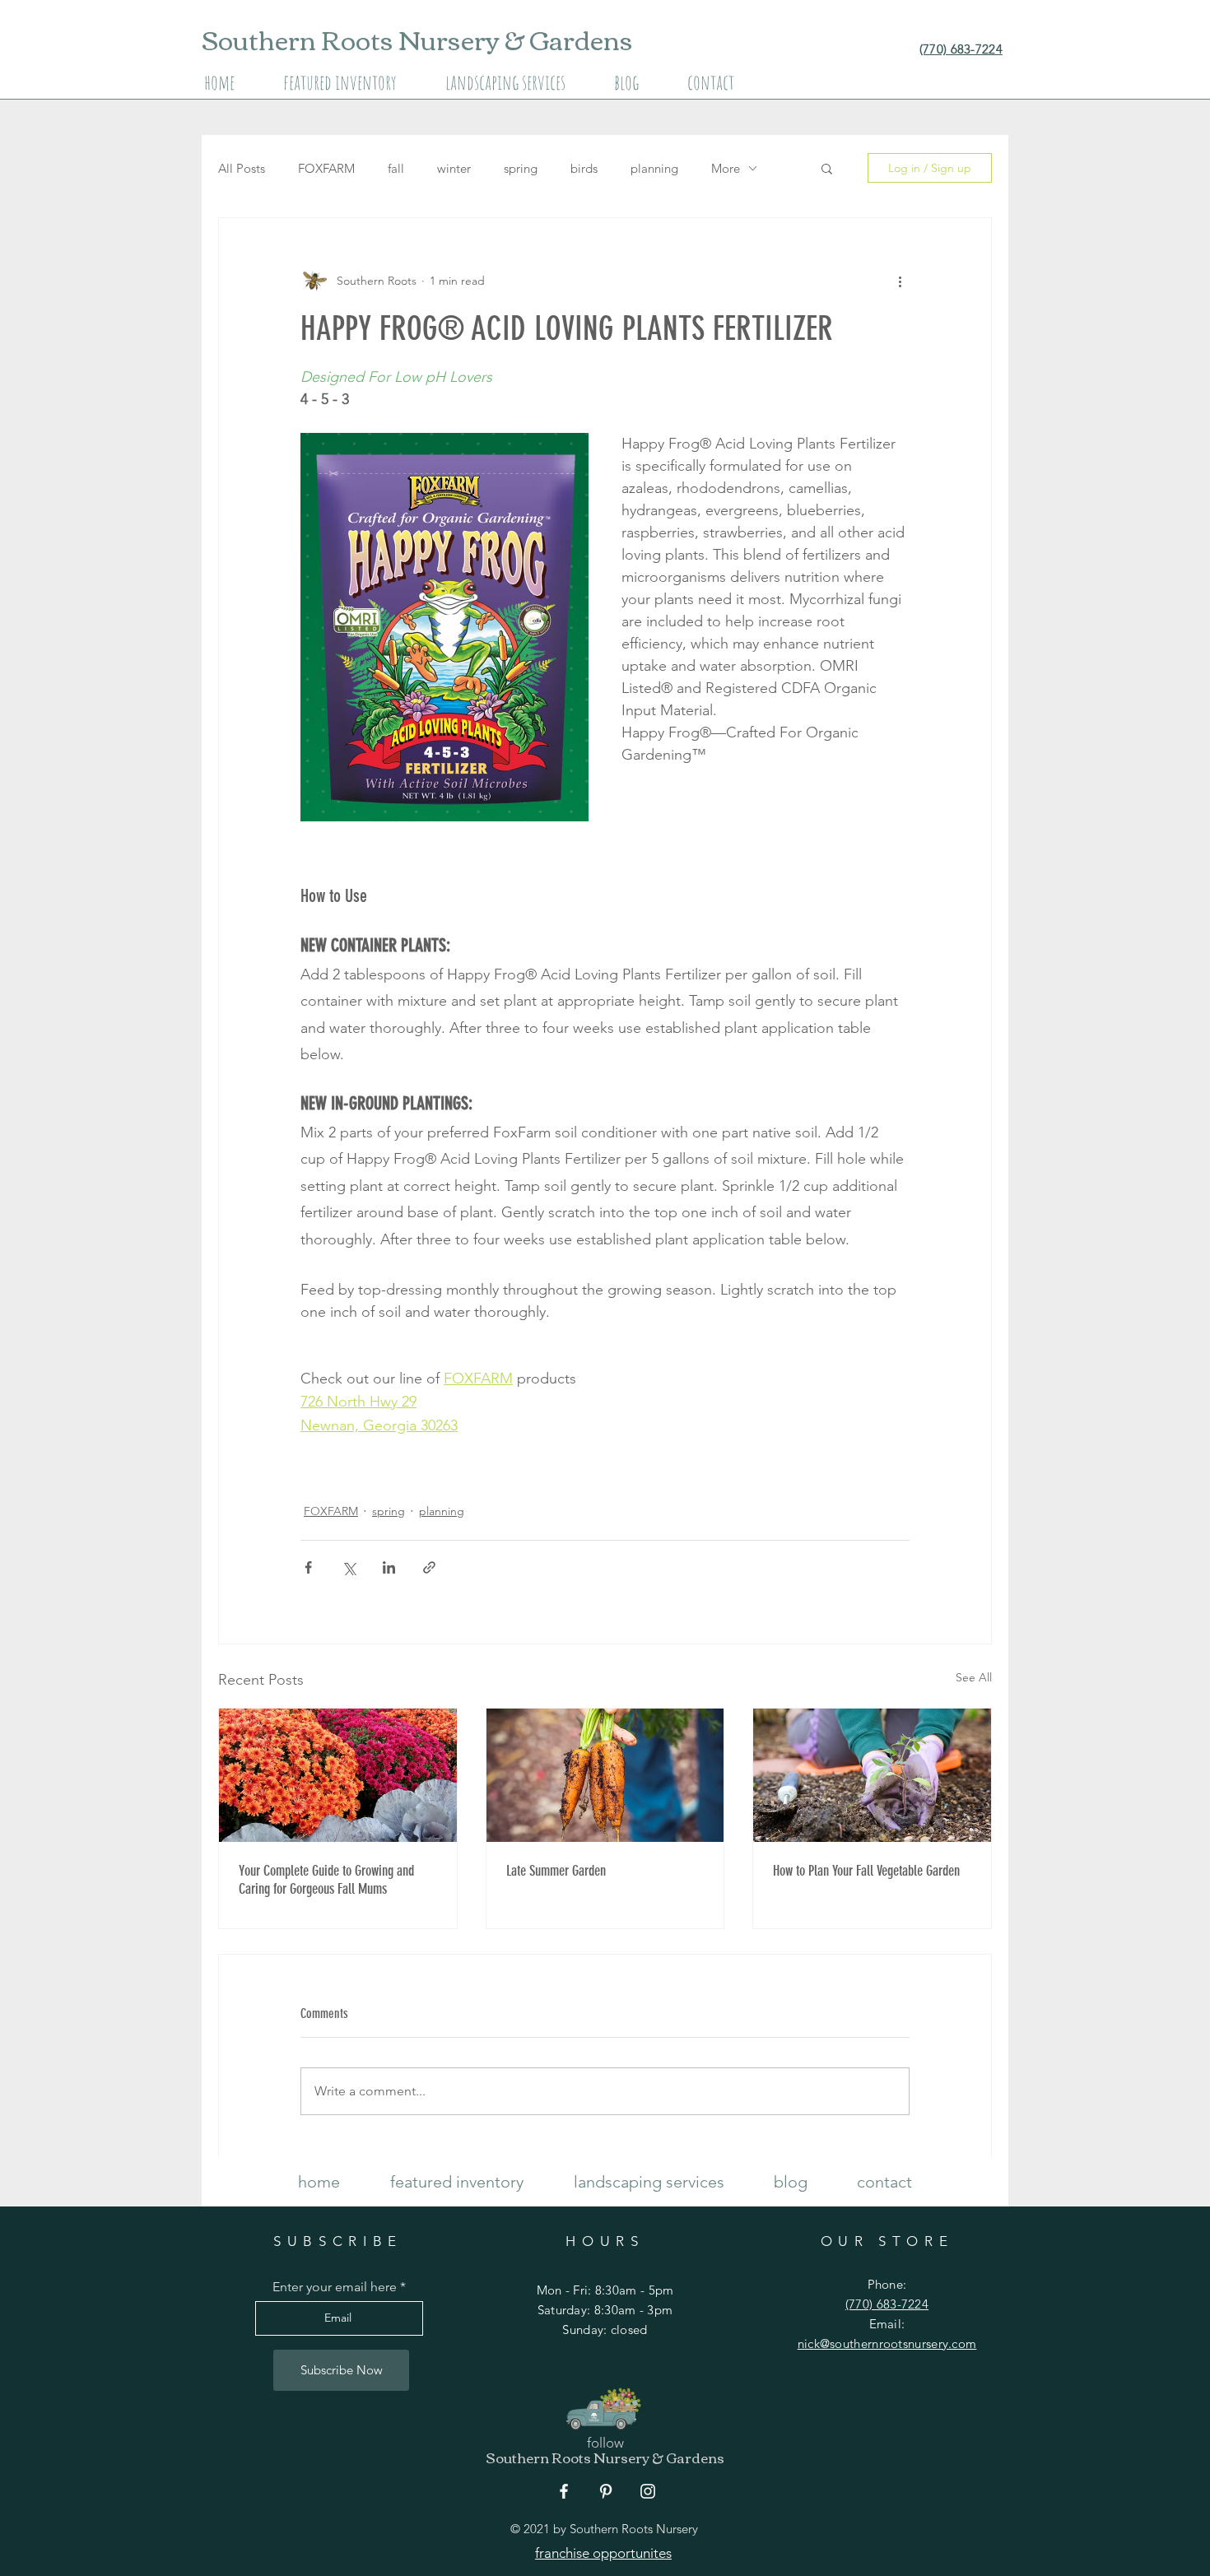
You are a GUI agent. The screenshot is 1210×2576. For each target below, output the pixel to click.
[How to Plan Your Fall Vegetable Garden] (872, 1775)
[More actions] (900, 281)
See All (974, 1677)
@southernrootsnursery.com (898, 2344)
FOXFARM (326, 168)
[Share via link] (429, 1567)
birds (584, 168)
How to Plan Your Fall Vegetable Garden (866, 1871)
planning (654, 168)
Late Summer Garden (556, 1871)
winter (454, 168)
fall (396, 168)
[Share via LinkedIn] (389, 1567)
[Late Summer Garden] (605, 1775)
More (726, 168)
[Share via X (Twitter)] (349, 1567)
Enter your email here (335, 2287)
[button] (827, 168)
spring (521, 168)
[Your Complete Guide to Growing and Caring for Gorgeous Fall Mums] (338, 1775)
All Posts (242, 168)
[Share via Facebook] (308, 1567)
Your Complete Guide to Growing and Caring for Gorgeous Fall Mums (326, 1880)
